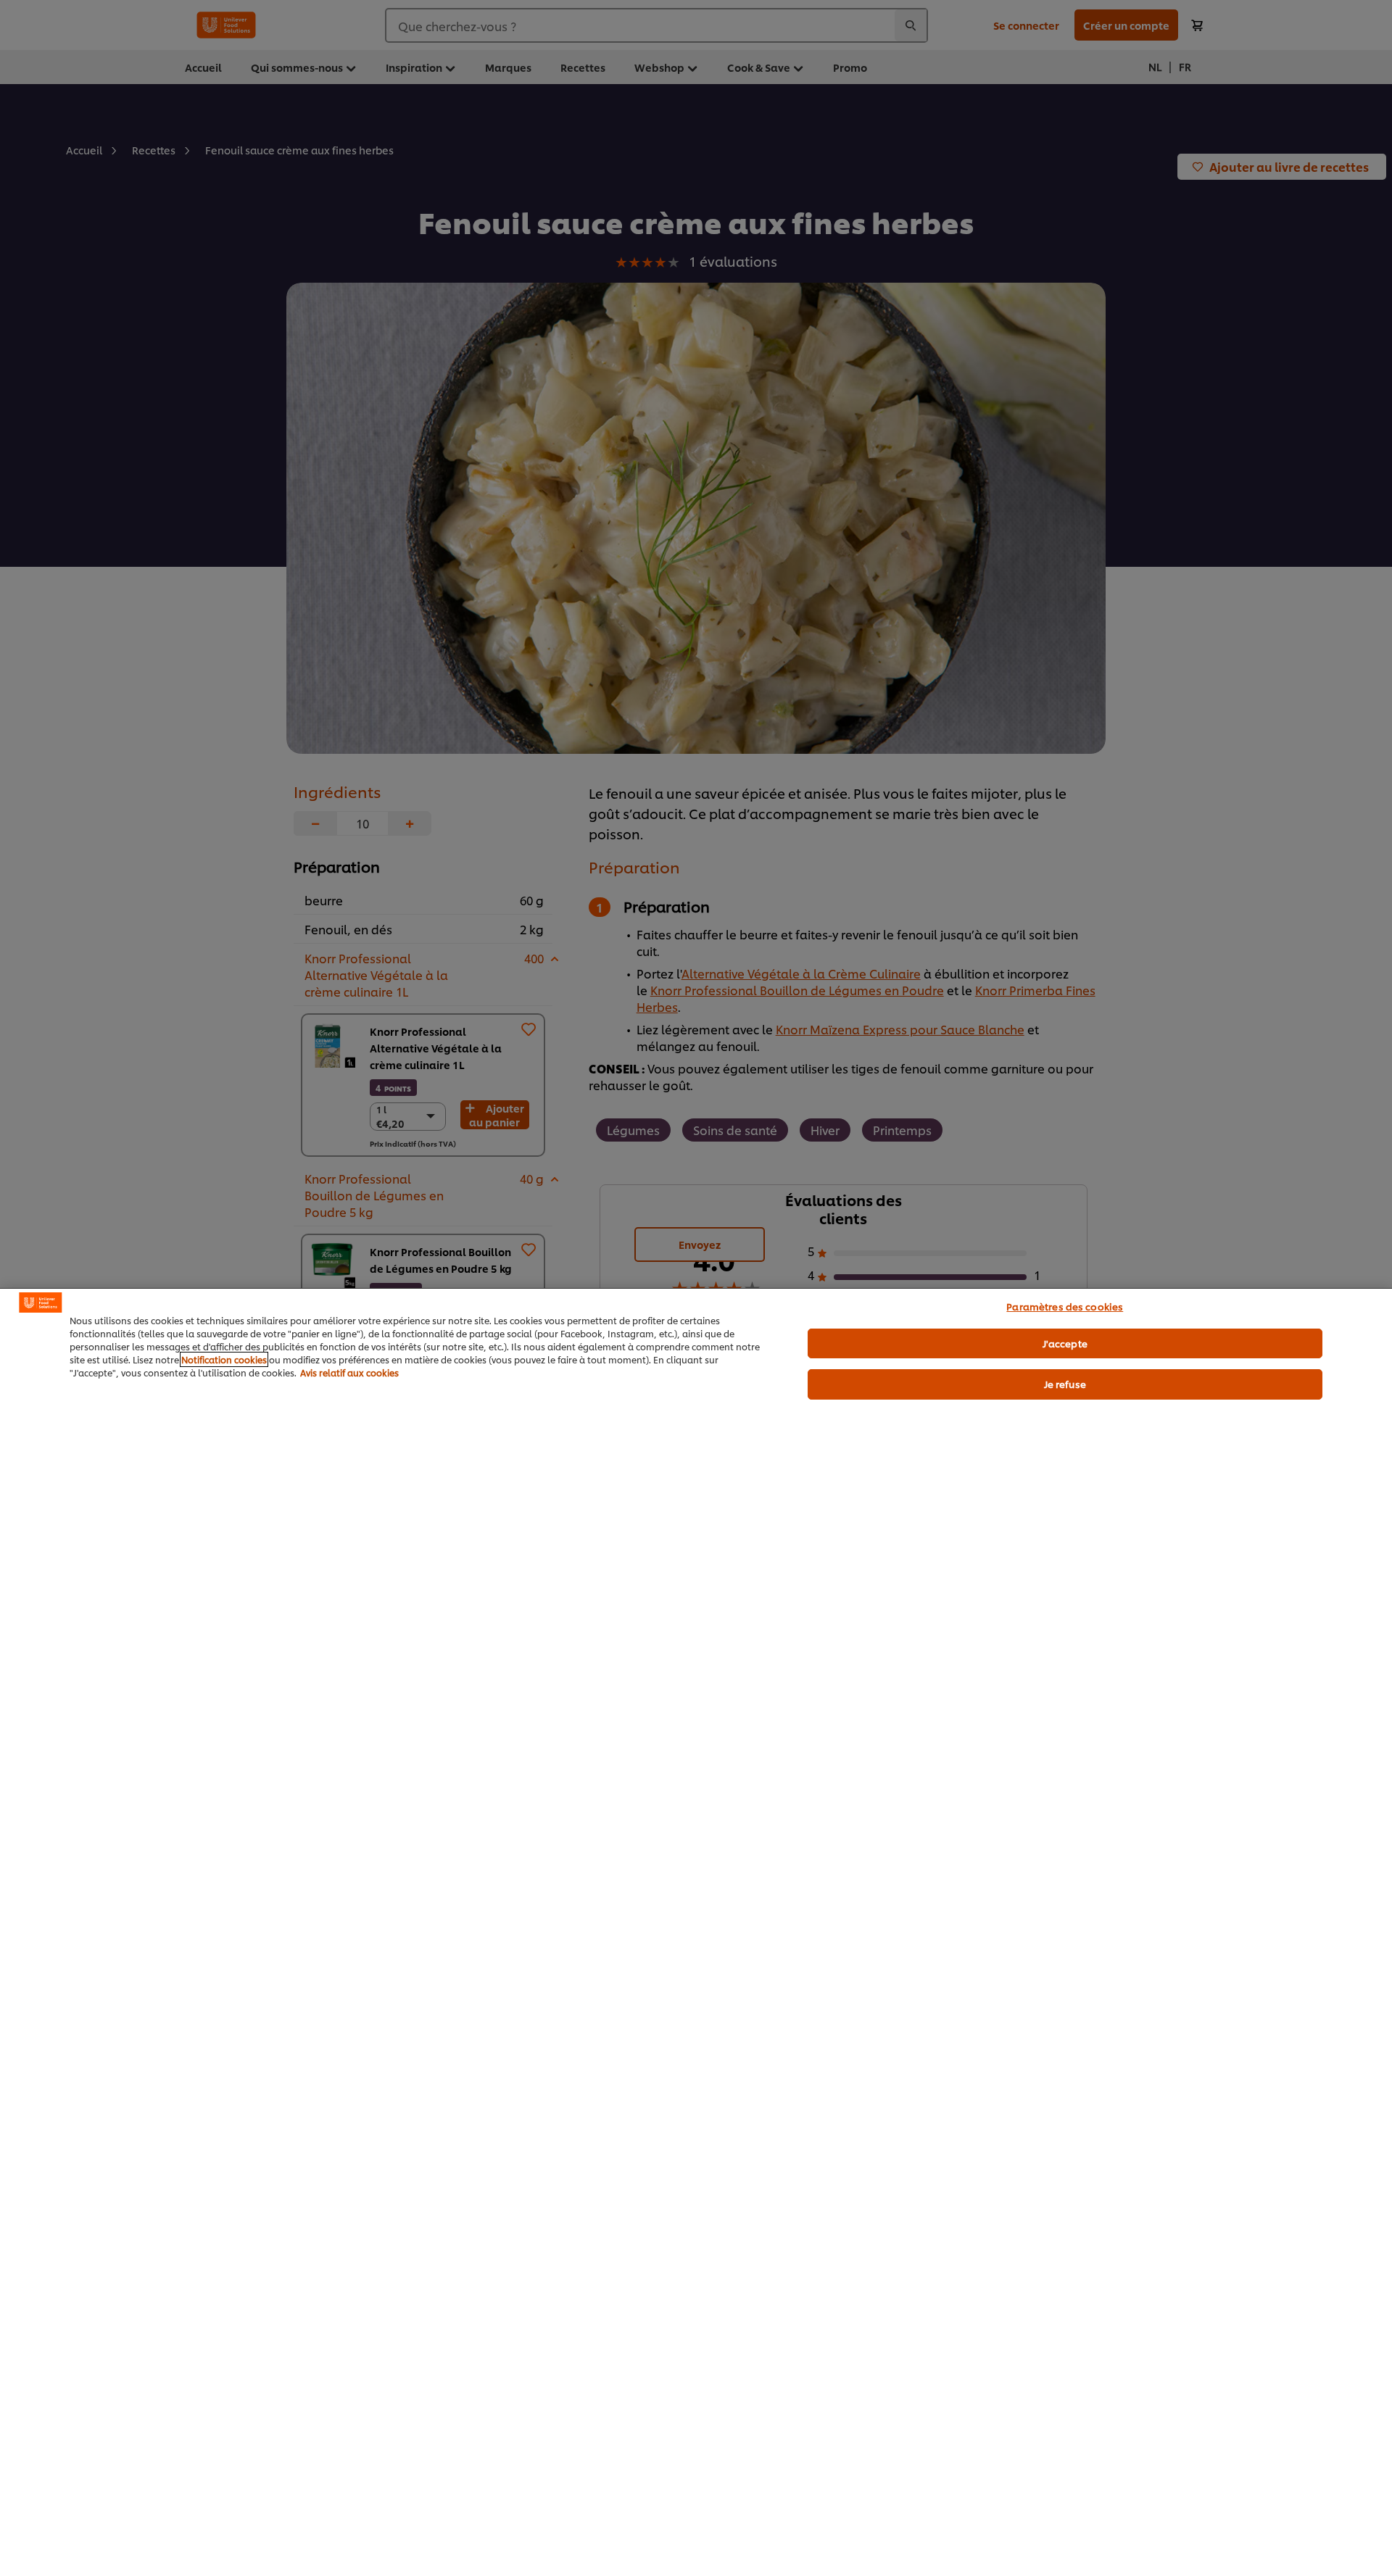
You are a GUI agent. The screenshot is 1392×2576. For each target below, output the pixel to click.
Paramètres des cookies (1065, 1306)
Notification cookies (224, 1359)
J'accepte (1065, 1343)
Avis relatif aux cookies (349, 1372)
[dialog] (696, 1932)
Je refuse (1065, 1384)
